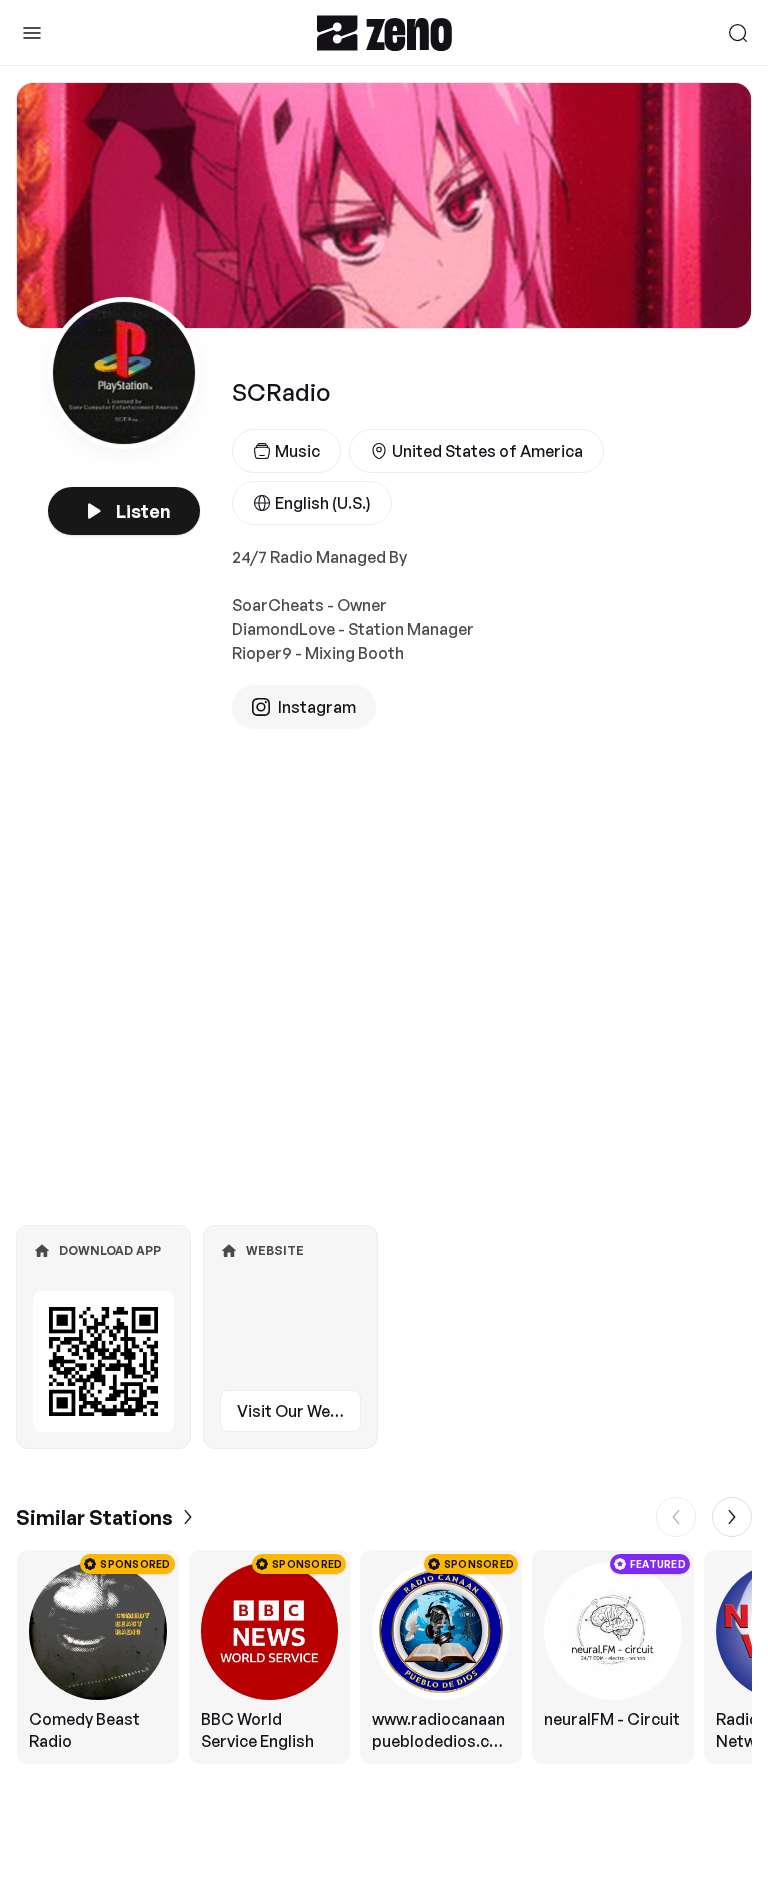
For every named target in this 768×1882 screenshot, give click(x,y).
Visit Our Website (299, 1411)
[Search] (738, 33)
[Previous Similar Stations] (676, 1517)
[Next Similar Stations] (732, 1517)
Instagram (317, 707)
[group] (384, 1657)
